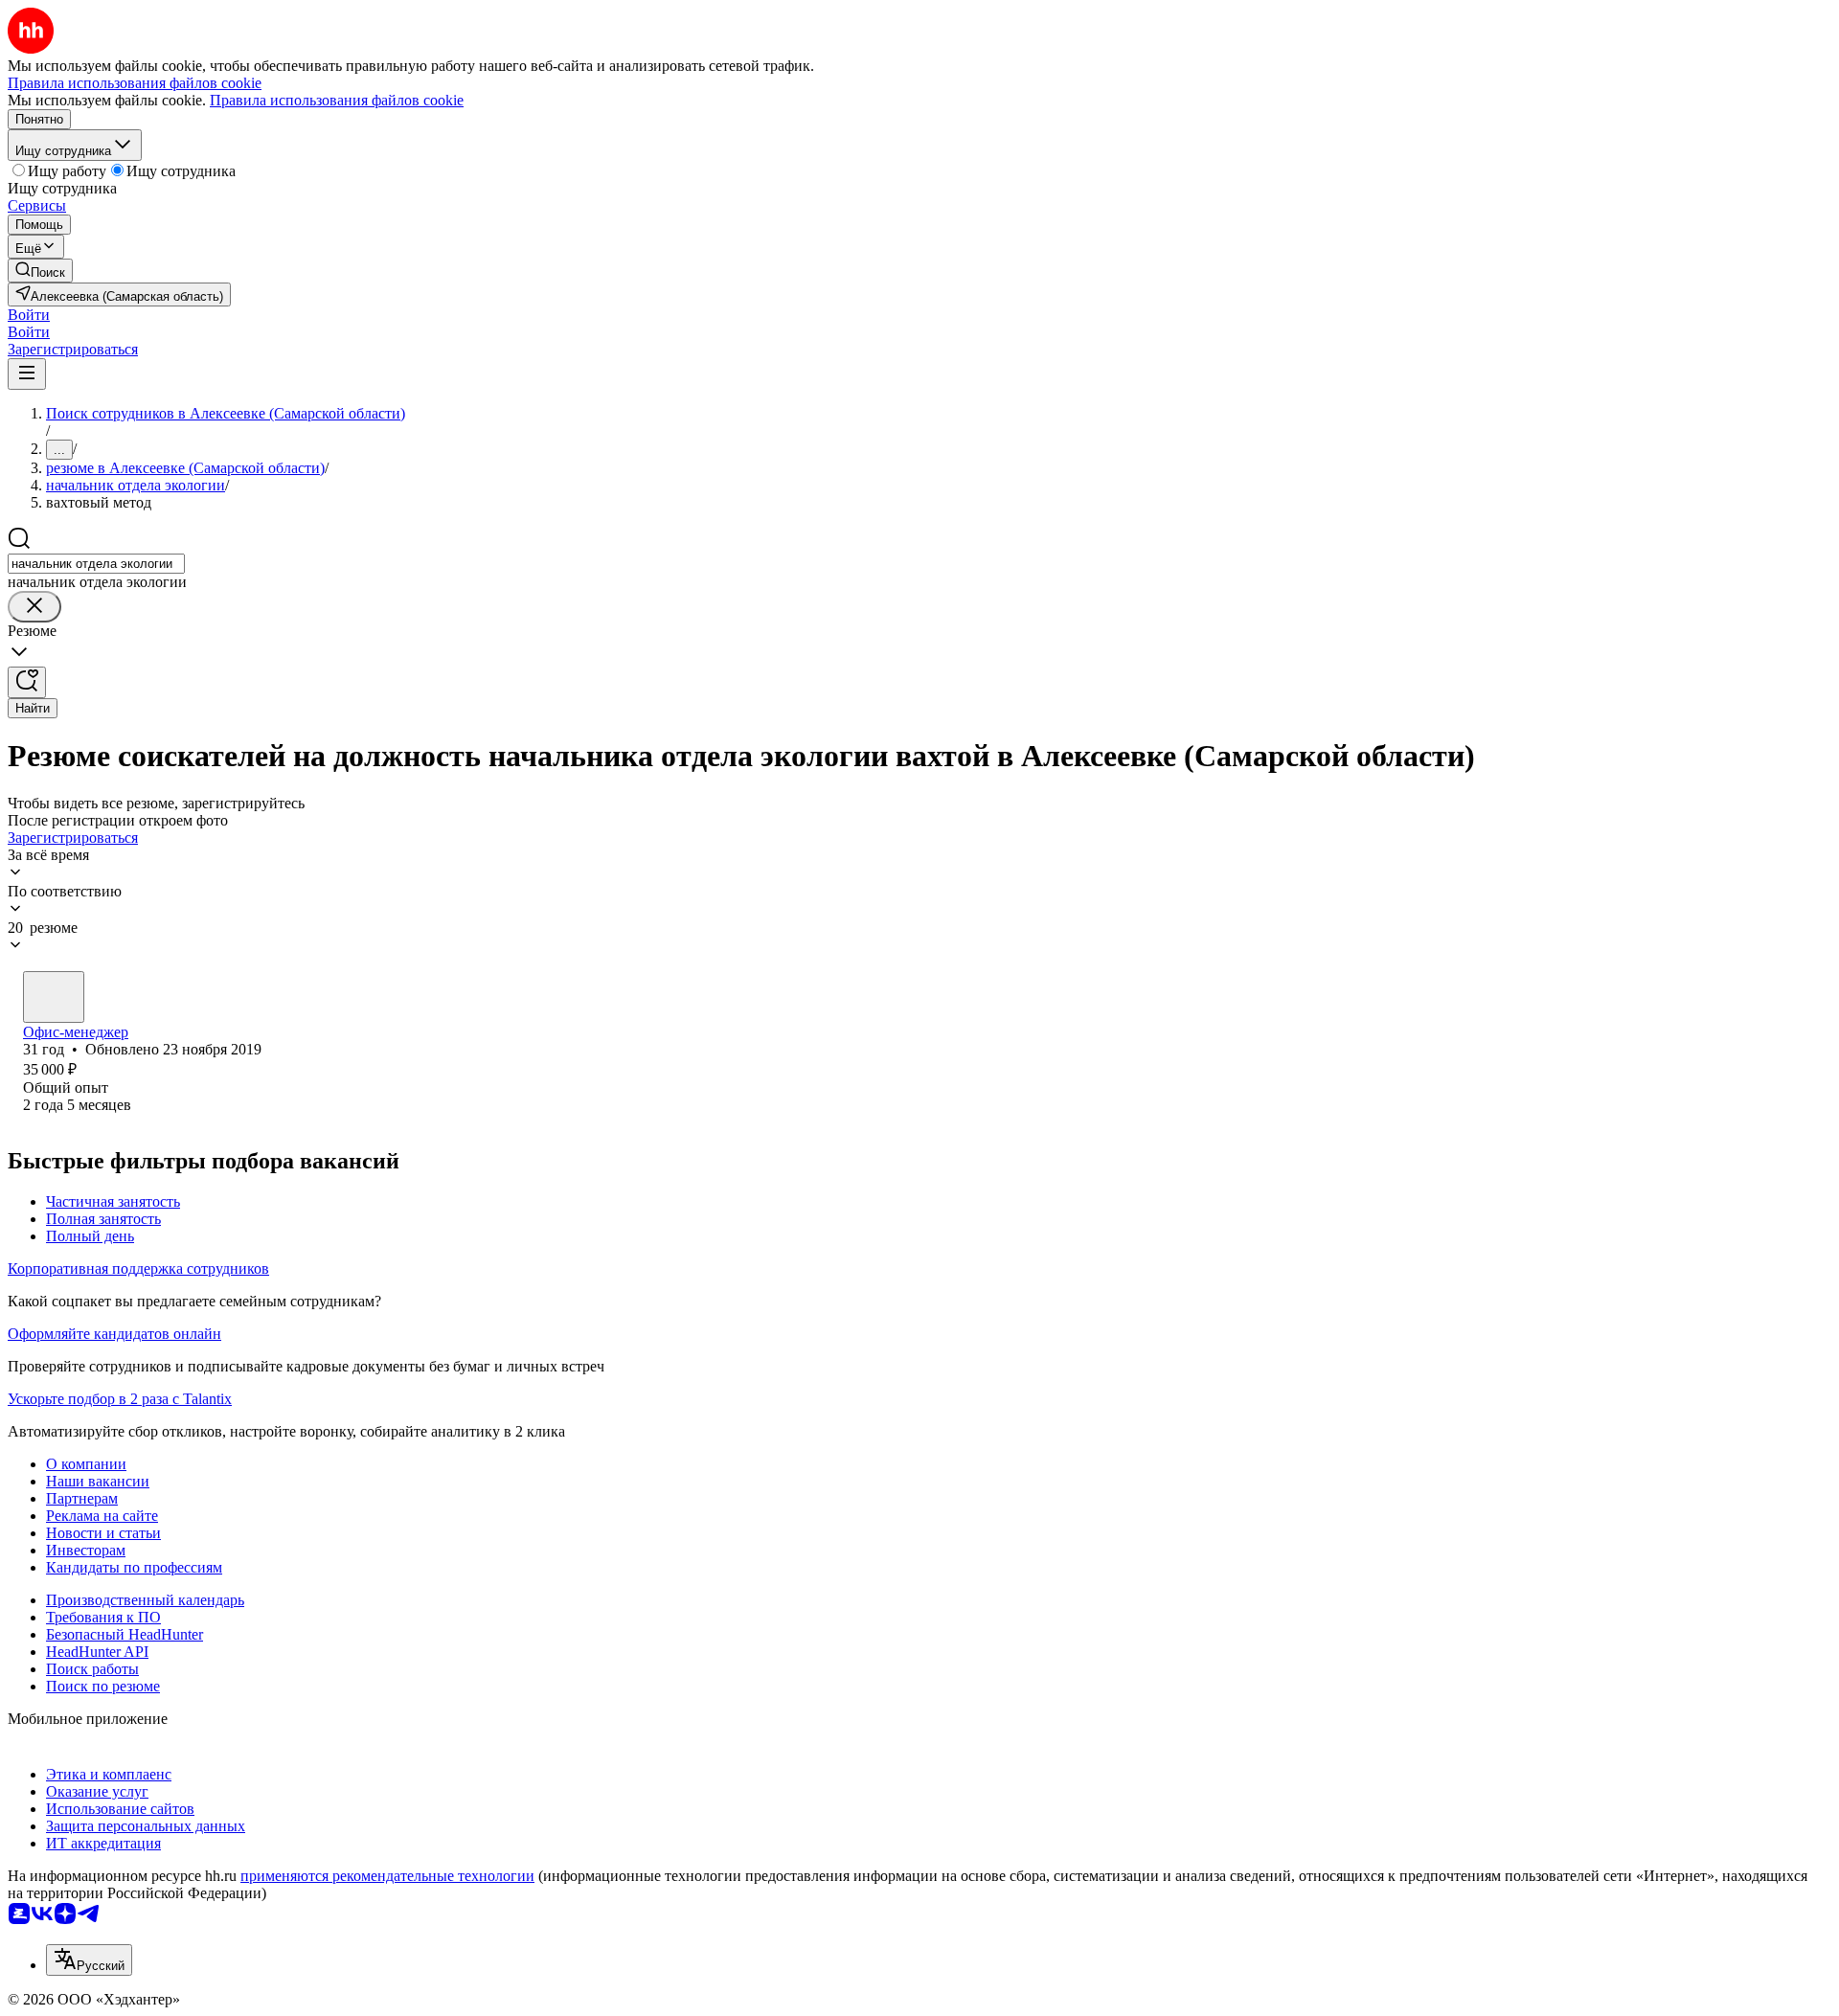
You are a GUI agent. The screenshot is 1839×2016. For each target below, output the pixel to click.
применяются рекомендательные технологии (387, 1876)
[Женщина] (54, 997)
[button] (29, 315)
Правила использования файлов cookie (337, 100)
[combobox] (96, 564)
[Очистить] (34, 607)
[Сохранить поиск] (27, 682)
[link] (40, 271)
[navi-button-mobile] (27, 374)
